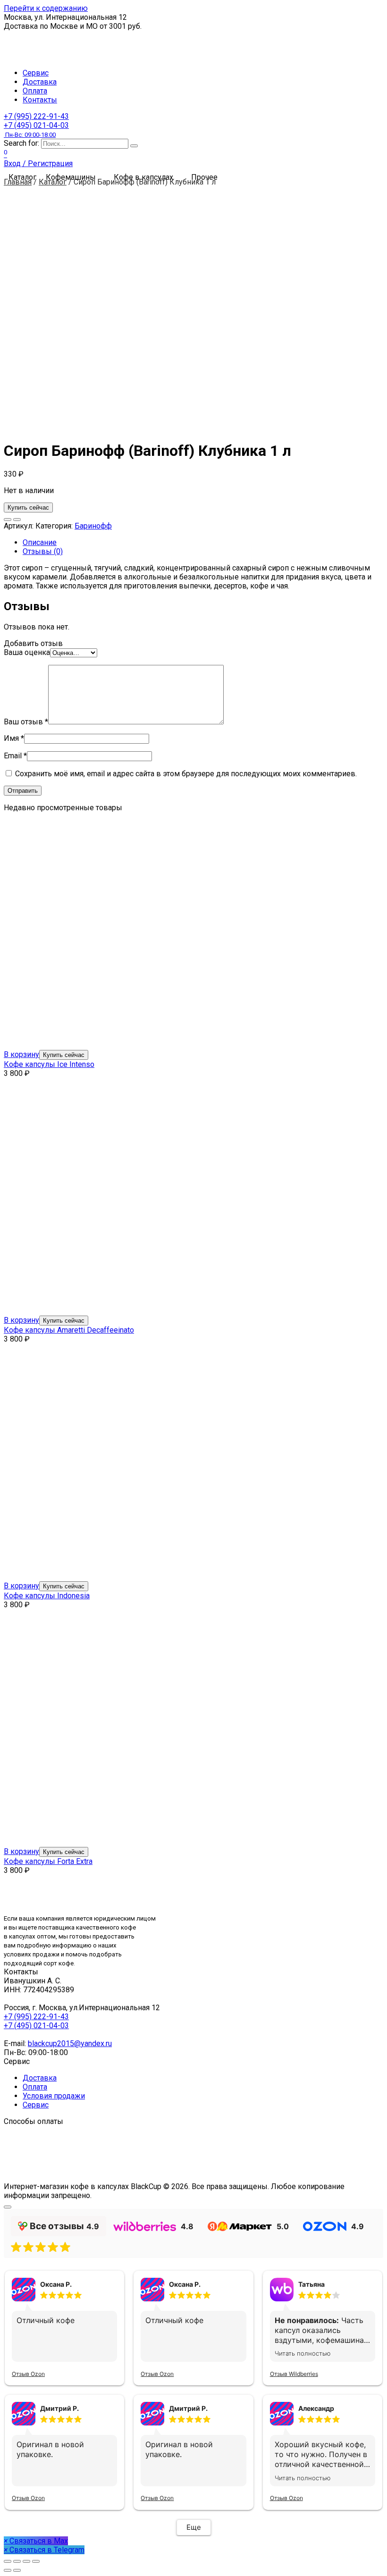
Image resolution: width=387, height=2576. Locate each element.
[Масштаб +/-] (36, 2561)
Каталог (53, 182)
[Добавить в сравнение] (17, 520)
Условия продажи (54, 2096)
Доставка (40, 82)
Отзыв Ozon (28, 2374)
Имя (14, 738)
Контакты (40, 100)
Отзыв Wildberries (294, 2374)
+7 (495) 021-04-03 (36, 130)
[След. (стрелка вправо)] (17, 2570)
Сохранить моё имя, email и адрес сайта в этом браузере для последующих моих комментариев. (186, 774)
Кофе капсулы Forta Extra (48, 1861)
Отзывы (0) (43, 551)
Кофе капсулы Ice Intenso (49, 1064)
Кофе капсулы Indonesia (47, 1596)
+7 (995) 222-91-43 (36, 116)
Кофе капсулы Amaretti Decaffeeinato (69, 1330)
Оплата (35, 91)
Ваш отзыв (26, 722)
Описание (40, 542)
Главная (18, 182)
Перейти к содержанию (46, 8)
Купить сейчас (28, 508)
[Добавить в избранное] (8, 520)
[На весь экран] (26, 2561)
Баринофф (93, 526)
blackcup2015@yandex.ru (70, 2043)
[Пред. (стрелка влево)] (8, 2570)
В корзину (21, 1054)
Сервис (36, 73)
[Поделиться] (17, 2561)
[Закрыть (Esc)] (8, 2561)
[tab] (203, 542)
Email (15, 756)
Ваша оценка (27, 652)
